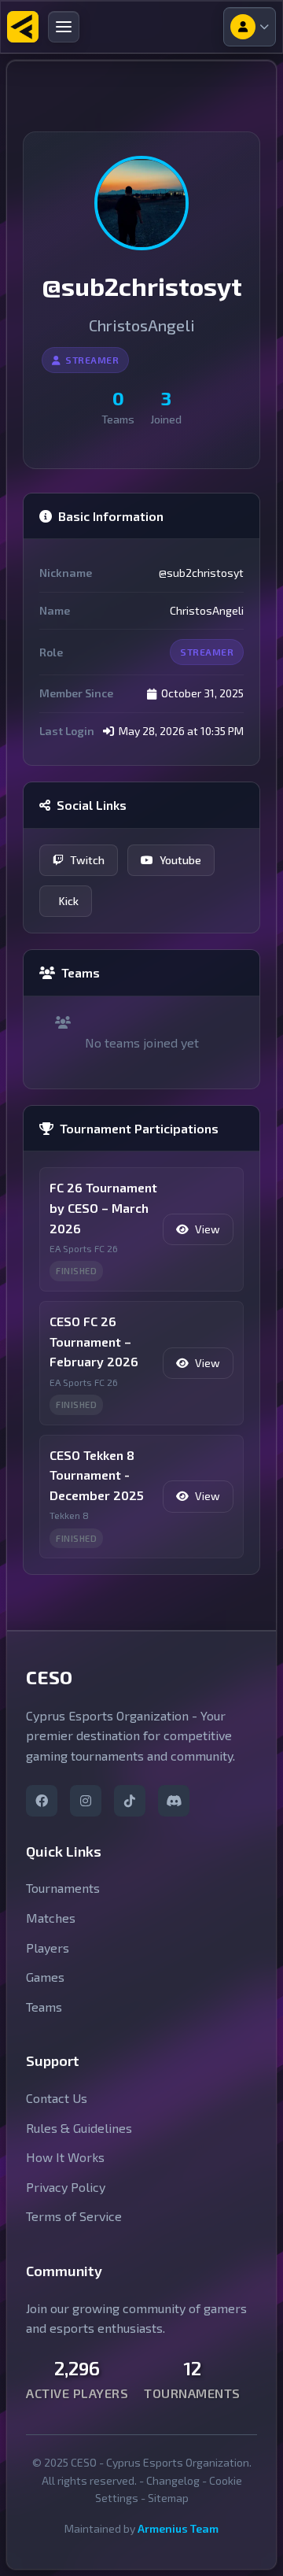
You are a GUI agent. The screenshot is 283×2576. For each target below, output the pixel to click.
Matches (51, 1918)
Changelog (173, 2480)
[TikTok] (130, 1801)
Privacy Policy (66, 2187)
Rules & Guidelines (79, 2128)
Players (48, 1948)
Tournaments (63, 1888)
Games (45, 1977)
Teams (44, 2007)
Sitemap (168, 2498)
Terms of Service (74, 2216)
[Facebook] (42, 1801)
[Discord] (174, 1801)
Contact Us (57, 2098)
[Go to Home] (23, 27)
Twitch (87, 860)
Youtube (180, 860)
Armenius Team (178, 2528)
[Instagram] (86, 1801)
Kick (69, 901)
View (208, 1229)
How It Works (65, 2157)
